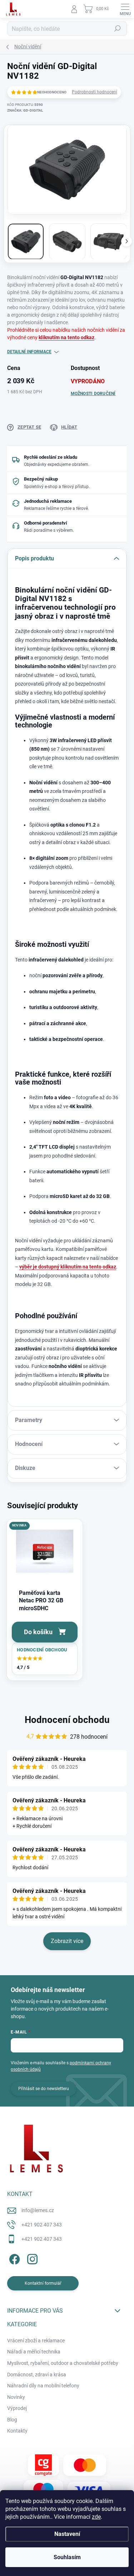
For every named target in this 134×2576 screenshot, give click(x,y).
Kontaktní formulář (43, 2283)
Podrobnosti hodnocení (95, 92)
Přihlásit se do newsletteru (44, 2089)
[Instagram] (31, 2258)
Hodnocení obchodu (67, 1720)
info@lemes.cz (38, 2210)
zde (96, 2517)
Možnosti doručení (93, 394)
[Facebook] (13, 2258)
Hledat (118, 29)
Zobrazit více (67, 1941)
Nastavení (67, 2534)
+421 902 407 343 (42, 2225)
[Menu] (125, 9)
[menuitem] (36, 2341)
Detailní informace (29, 352)
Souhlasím (67, 2557)
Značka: (25, 110)
